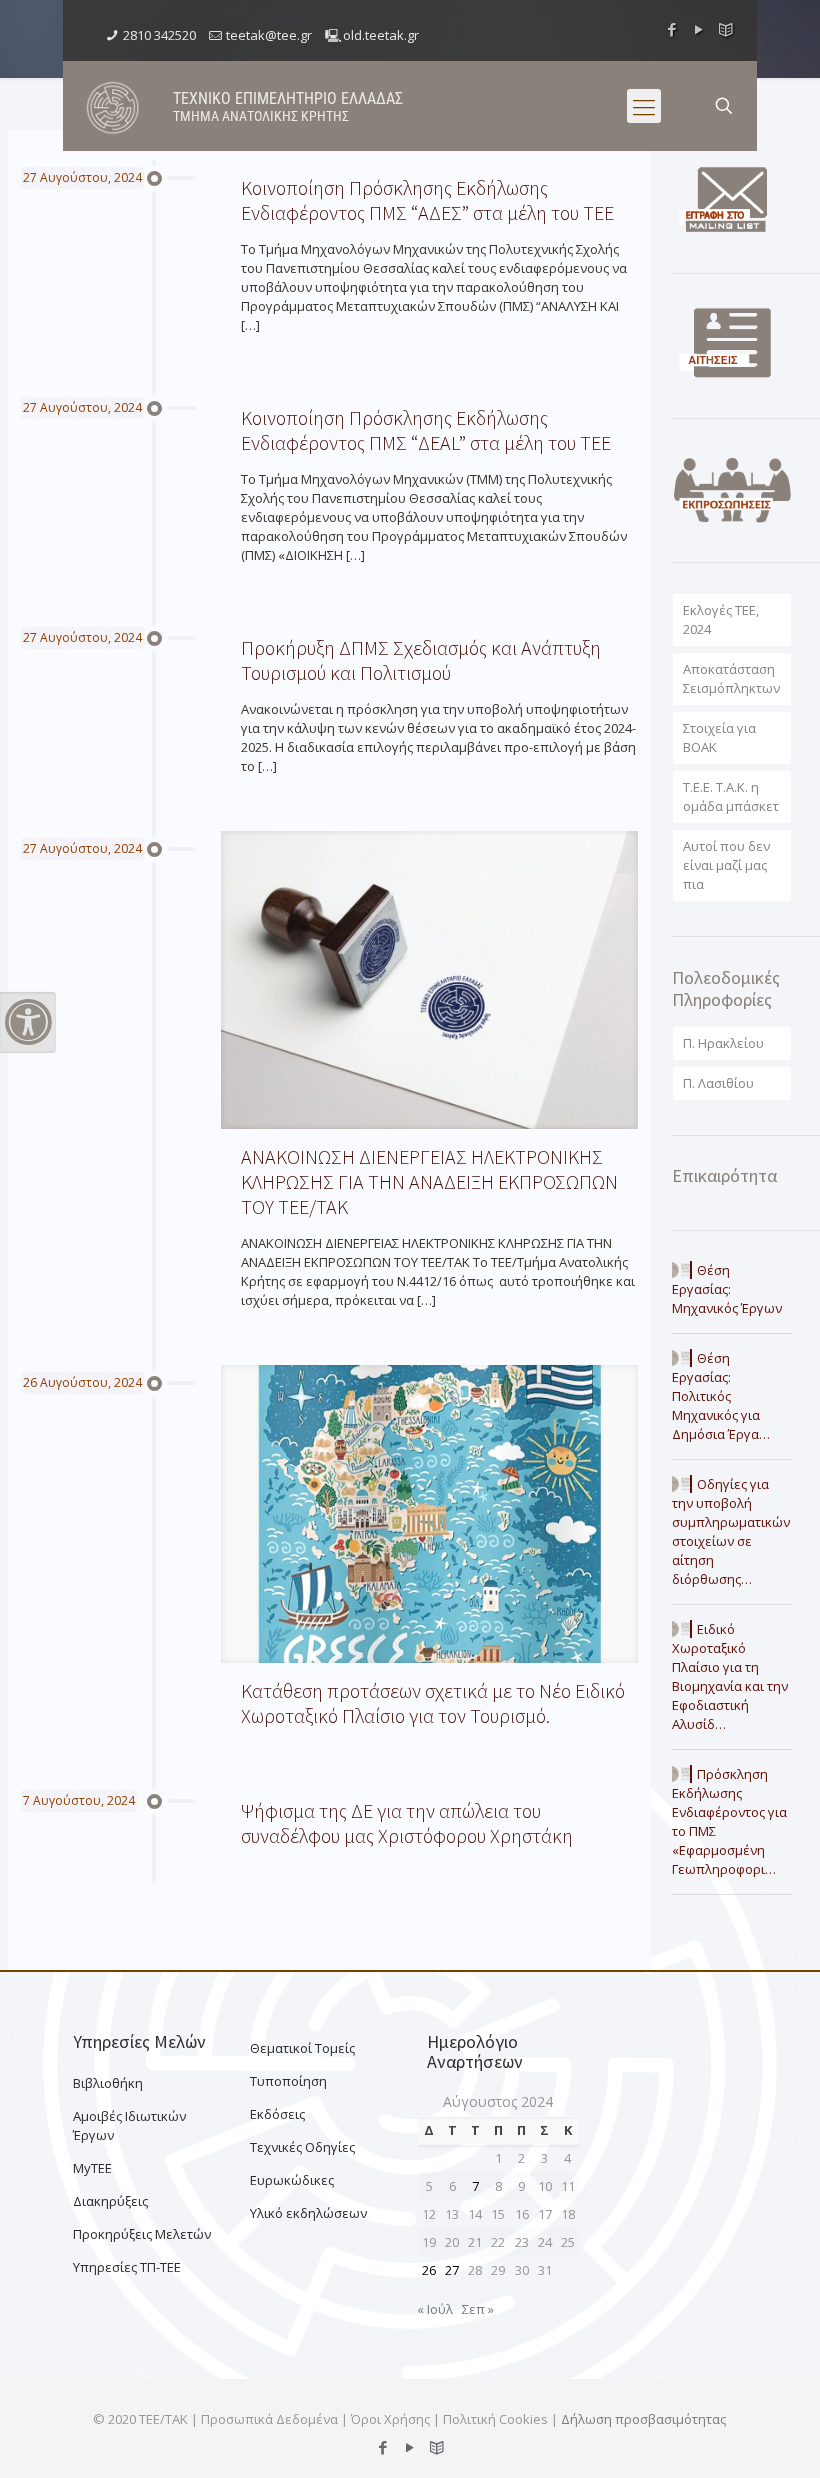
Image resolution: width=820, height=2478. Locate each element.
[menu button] (644, 106)
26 (429, 2270)
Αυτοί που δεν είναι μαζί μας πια (726, 865)
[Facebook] (672, 29)
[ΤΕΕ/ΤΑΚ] (113, 106)
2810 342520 (159, 35)
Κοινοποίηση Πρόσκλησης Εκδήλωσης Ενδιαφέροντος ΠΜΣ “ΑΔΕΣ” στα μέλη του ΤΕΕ (427, 200)
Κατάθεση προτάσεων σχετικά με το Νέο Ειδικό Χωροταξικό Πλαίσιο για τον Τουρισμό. (433, 1703)
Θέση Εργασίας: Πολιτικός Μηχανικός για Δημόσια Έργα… (721, 1396)
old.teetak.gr (381, 35)
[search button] (724, 106)
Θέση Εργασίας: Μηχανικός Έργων (727, 1289)
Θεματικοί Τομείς (302, 2048)
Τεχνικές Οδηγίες (302, 2147)
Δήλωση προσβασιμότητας (643, 2419)
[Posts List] (726, 29)
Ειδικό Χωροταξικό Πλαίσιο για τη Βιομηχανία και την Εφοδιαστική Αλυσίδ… (730, 1676)
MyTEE (92, 2168)
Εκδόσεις (277, 2114)
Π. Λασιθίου (718, 1083)
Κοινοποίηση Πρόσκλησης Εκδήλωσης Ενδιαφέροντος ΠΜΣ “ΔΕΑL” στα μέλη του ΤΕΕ (426, 430)
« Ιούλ (435, 2309)
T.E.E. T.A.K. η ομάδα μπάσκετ (731, 796)
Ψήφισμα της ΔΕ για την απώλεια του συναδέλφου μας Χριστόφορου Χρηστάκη (407, 1823)
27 (452, 2270)
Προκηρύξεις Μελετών (142, 2234)
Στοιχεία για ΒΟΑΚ (719, 737)
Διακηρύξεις (110, 2201)
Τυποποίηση (288, 2081)
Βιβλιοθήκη (108, 2083)
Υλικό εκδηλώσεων (308, 2213)
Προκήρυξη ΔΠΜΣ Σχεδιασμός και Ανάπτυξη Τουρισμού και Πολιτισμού (421, 660)
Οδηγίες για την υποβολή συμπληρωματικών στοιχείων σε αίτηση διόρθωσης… (731, 1531)
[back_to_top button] (724, 2437)
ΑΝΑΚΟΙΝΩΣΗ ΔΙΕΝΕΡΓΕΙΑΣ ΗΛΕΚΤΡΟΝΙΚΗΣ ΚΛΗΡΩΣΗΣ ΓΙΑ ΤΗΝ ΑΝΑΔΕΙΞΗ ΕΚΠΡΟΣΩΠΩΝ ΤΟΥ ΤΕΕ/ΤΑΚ (429, 1181)
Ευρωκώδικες (292, 2180)
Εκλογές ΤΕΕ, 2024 (721, 619)
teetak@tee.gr (269, 35)
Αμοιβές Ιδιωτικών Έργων (129, 2125)
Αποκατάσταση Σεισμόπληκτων (731, 678)
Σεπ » (478, 2309)
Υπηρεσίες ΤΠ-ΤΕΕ (127, 2267)
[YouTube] (699, 29)
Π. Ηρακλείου (723, 1043)
